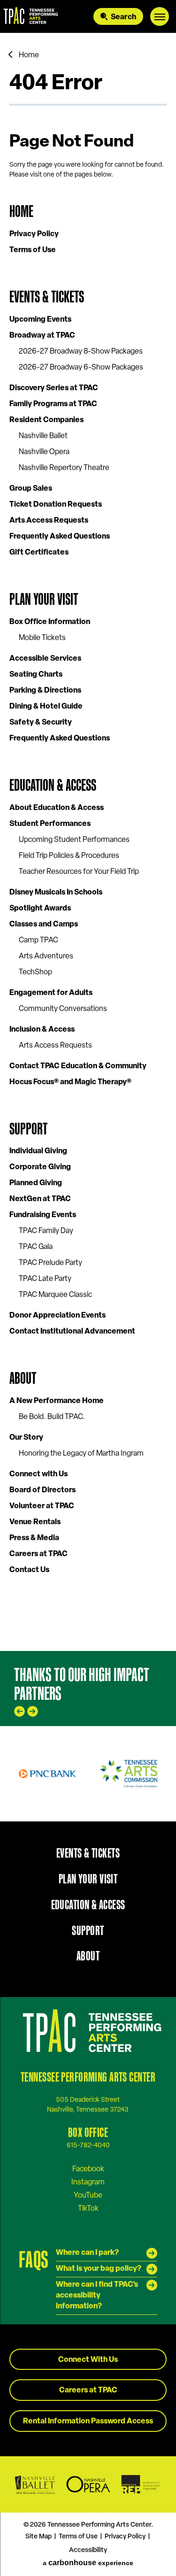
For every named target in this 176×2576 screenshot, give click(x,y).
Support (28, 1129)
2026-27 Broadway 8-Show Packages (81, 352)
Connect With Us (88, 2360)
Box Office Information (50, 622)
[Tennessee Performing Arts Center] (29, 16)
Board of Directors (42, 1490)
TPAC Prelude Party (50, 1263)
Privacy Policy (34, 234)
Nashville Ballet (43, 436)
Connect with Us (38, 1474)
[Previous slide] (19, 1711)
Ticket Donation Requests (56, 505)
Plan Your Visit (44, 599)
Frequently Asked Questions (60, 537)
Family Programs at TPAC (53, 404)
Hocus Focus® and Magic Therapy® (70, 1082)
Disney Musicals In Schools (56, 893)
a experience (88, 2563)
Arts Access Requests (49, 521)
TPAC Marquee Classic (55, 1295)
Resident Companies (46, 420)
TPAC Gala (36, 1247)
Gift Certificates (39, 553)
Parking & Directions (45, 691)
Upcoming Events (40, 320)
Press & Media (34, 1538)
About (23, 1378)
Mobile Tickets (42, 638)
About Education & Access (57, 808)
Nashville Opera (44, 452)
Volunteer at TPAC (42, 1506)
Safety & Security (41, 723)
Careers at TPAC (38, 1554)
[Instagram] (88, 2182)
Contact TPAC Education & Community (78, 1066)
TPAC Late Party (45, 1279)
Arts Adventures (46, 956)
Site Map (38, 2537)
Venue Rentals (35, 1522)
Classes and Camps (44, 925)
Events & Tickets (47, 297)
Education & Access (53, 785)
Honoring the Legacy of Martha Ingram (81, 1454)
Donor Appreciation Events (57, 1316)
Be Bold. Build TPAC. (52, 1417)
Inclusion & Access (42, 1030)
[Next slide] (33, 1711)
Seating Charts (36, 675)
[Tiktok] (88, 2208)
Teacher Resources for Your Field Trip (79, 872)
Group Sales (31, 489)
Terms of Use (33, 250)
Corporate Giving (40, 1167)
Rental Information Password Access (88, 2422)
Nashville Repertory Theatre (64, 468)
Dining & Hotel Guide (46, 707)
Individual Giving (38, 1151)
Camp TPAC (38, 941)
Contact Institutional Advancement (72, 1332)
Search (123, 17)
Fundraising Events (43, 1215)
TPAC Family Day (46, 1231)
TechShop (35, 972)
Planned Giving (36, 1183)
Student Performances (50, 824)
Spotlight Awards (40, 909)
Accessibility (88, 2550)
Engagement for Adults (51, 993)
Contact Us (29, 1570)
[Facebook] (88, 2169)
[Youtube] (88, 2195)
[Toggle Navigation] (160, 16)
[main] (88, 842)
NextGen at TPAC (40, 1199)
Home (29, 55)
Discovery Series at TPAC (54, 388)
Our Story (26, 1438)
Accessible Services (45, 659)
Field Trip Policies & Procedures (69, 856)
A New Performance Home (57, 1401)
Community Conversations (63, 1009)
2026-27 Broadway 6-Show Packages (81, 368)
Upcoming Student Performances (74, 840)
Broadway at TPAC (42, 336)
